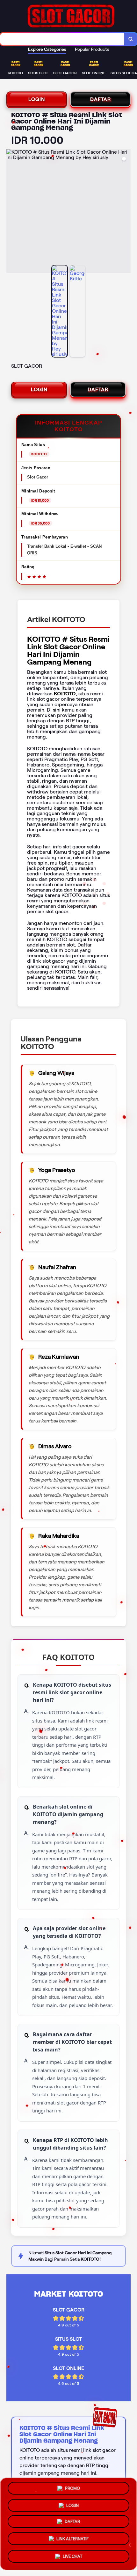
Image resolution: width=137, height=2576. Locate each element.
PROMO (72, 2489)
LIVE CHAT (72, 2557)
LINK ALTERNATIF (72, 2541)
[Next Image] (126, 212)
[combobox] (62, 39)
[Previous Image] (11, 212)
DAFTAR (101, 99)
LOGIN (37, 99)
